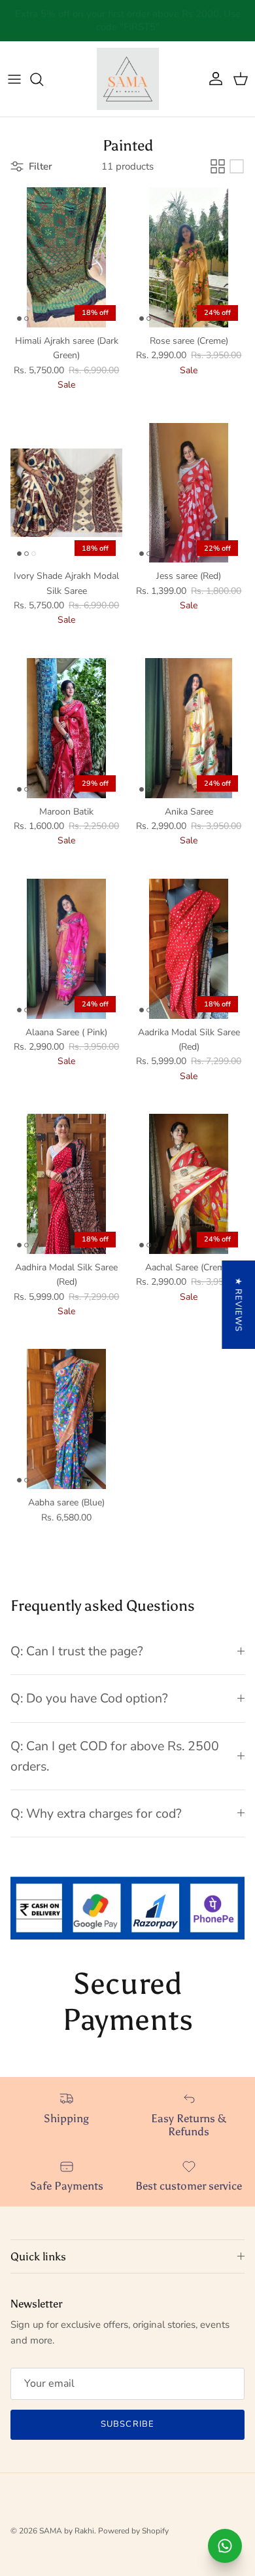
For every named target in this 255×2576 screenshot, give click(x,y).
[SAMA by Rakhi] (128, 79)
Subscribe (127, 2424)
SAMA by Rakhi (67, 2531)
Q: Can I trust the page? (77, 1651)
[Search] (43, 79)
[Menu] (14, 79)
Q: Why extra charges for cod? (96, 1813)
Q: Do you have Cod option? (89, 1698)
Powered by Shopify (133, 2531)
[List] (237, 166)
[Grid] (218, 166)
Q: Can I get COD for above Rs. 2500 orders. (115, 1756)
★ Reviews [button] (238, 1305)
